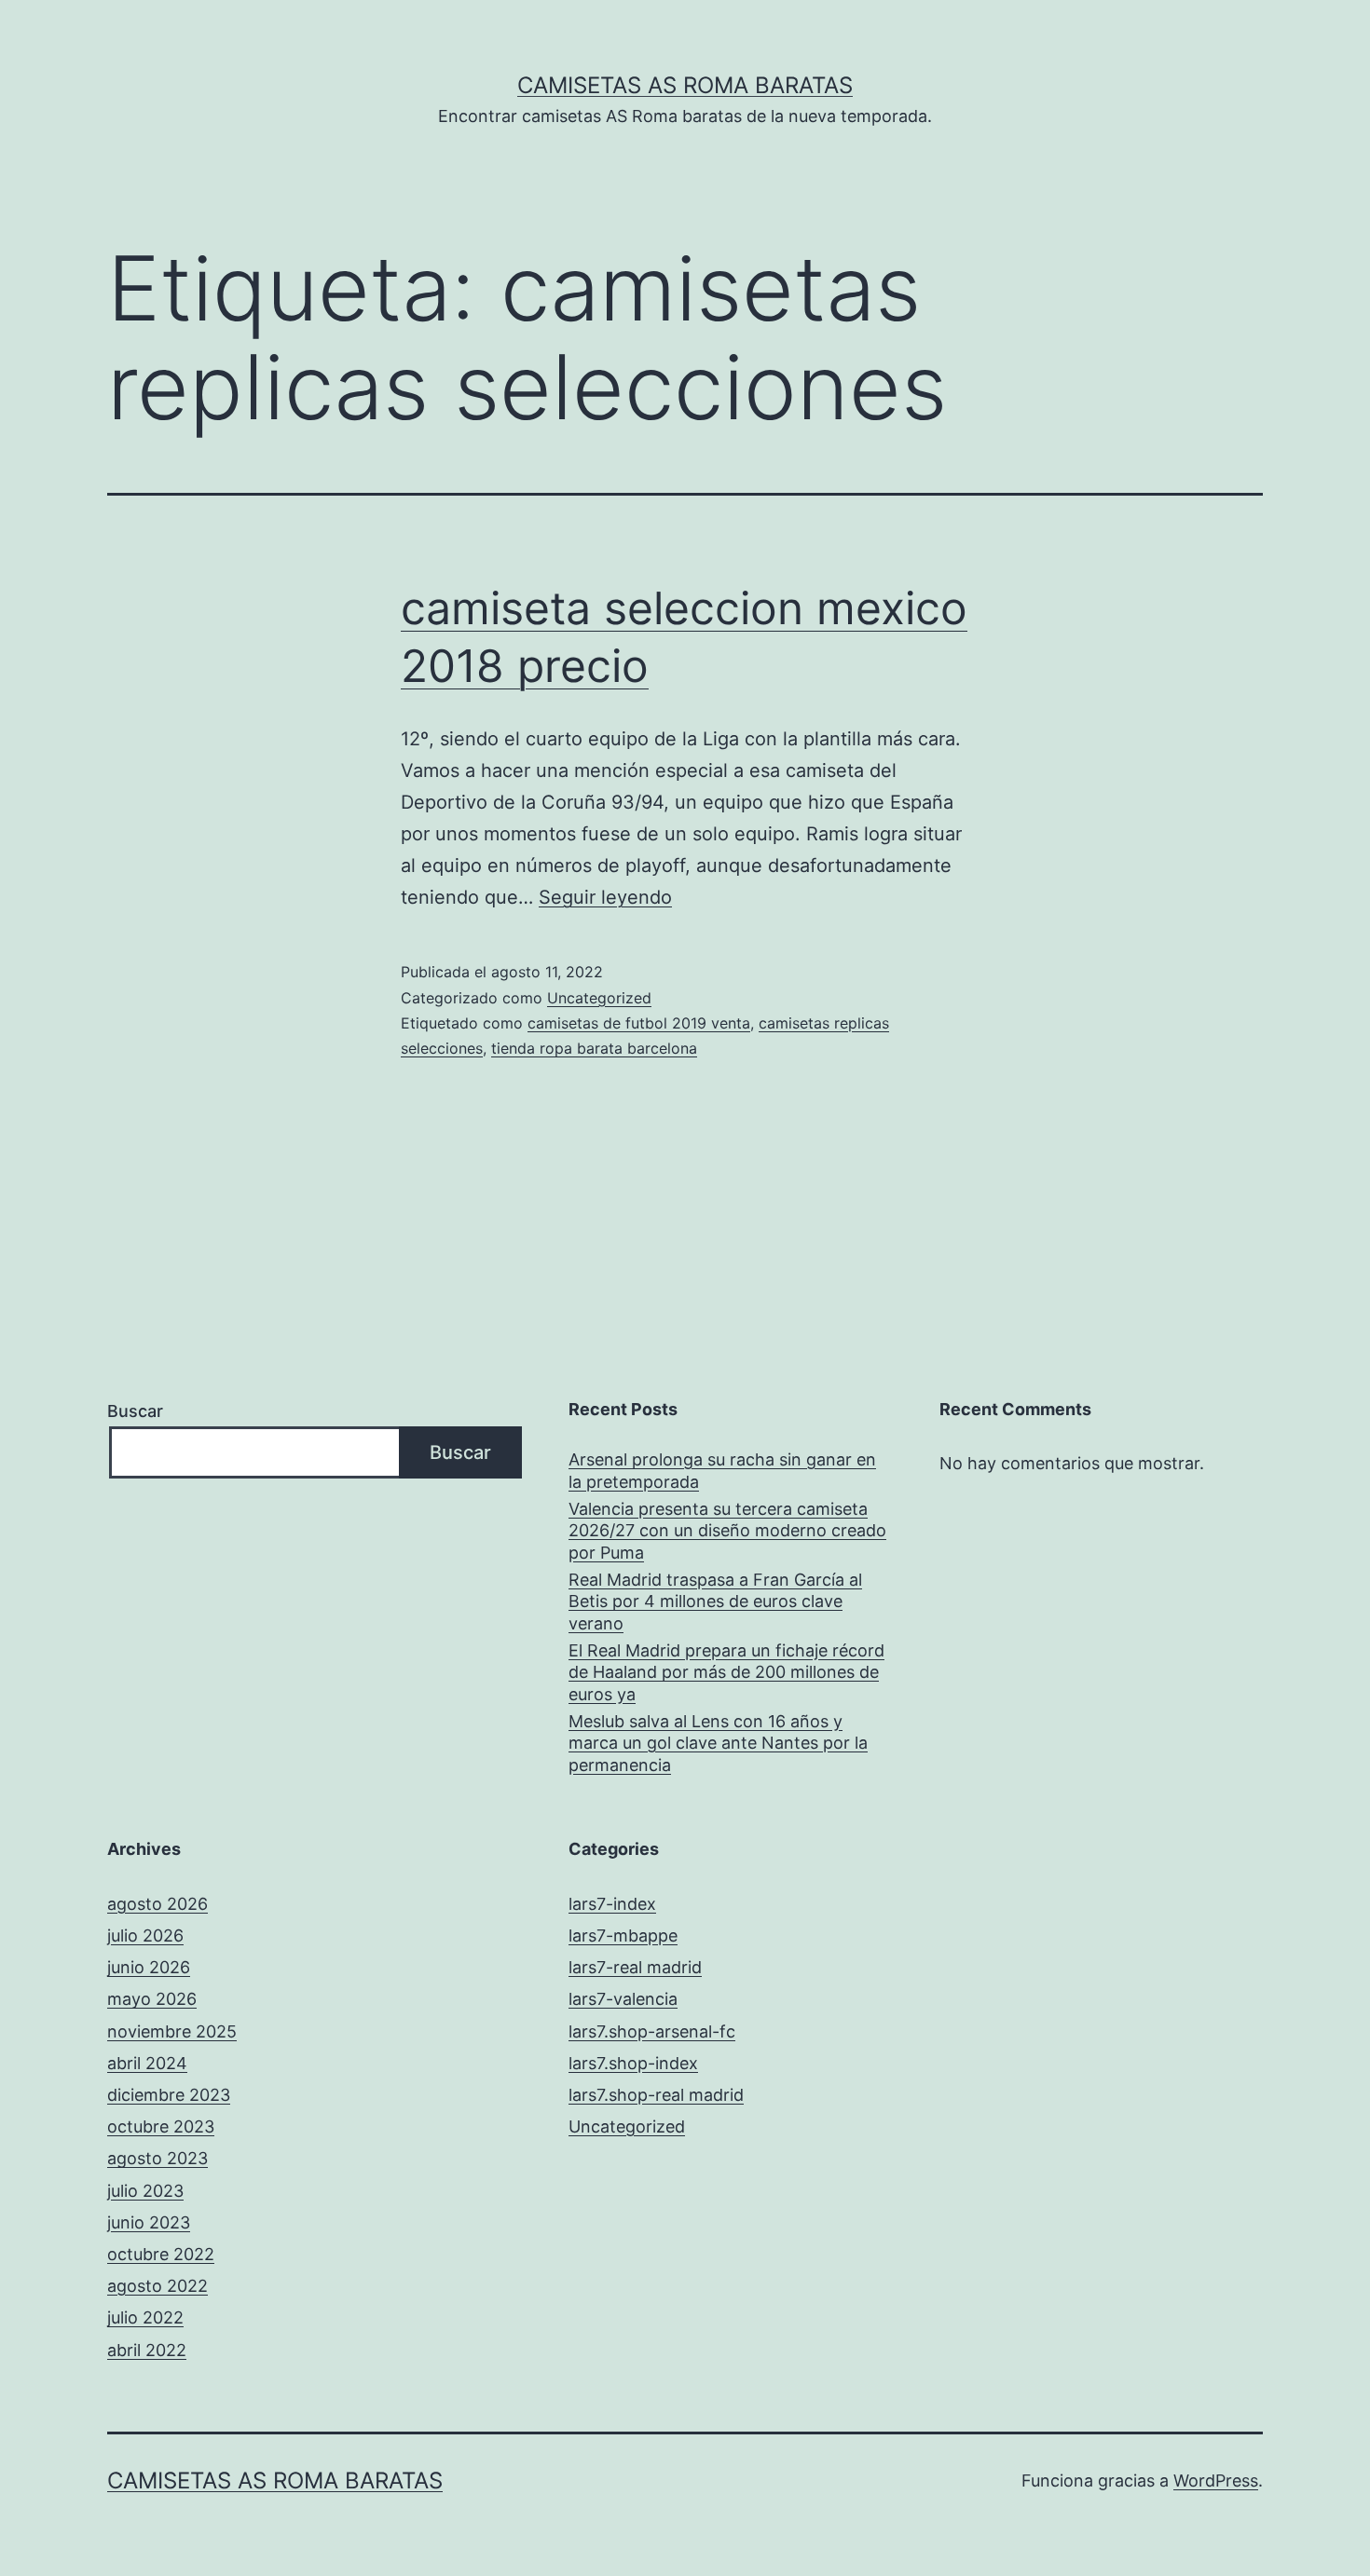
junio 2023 (149, 2222)
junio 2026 (149, 1967)
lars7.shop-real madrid (656, 2095)
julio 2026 (145, 1935)
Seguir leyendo (605, 897)
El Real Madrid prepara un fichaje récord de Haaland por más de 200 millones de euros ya (726, 1672)
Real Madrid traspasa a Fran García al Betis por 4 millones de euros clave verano (715, 1601)
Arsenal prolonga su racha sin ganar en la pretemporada (722, 1470)
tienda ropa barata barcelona (594, 1048)
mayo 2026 (152, 1999)
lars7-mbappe (623, 1935)
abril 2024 (147, 2063)
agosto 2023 (158, 2158)
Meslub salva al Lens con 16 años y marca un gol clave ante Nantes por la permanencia (718, 1743)
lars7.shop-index (633, 2063)
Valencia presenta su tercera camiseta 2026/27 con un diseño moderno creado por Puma (727, 1531)
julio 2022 (145, 2317)
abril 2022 (147, 2350)
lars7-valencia (623, 1999)
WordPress (1216, 2481)
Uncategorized (599, 998)
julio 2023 (145, 2191)
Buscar (135, 1411)
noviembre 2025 (172, 2031)
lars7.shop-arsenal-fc (652, 2031)
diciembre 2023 (169, 2095)
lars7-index (612, 1904)
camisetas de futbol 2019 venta (639, 1023)
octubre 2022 (161, 2254)
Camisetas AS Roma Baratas (685, 85)
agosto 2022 (158, 2286)
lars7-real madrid (635, 1967)
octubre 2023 (161, 2126)
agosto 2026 (158, 1904)
